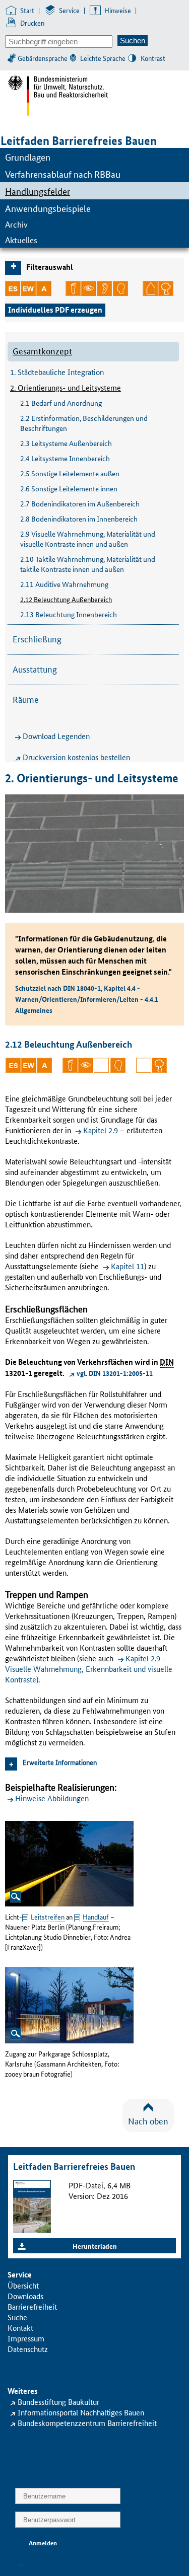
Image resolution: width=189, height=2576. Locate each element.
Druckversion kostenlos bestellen (76, 757)
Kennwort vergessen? (60, 2563)
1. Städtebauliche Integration (57, 372)
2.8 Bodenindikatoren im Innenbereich (79, 519)
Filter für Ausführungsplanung (44, 288)
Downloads (25, 2296)
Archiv (16, 224)
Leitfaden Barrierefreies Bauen (79, 141)
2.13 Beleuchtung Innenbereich (69, 614)
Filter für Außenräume (166, 288)
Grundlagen (28, 157)
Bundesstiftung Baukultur (58, 2402)
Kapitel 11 (128, 1266)
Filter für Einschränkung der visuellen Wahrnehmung (89, 288)
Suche (17, 2317)
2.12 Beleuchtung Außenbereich (66, 599)
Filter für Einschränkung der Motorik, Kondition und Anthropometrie (73, 288)
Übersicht (23, 2285)
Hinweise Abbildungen (52, 1798)
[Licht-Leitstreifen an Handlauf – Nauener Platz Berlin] (69, 1862)
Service (69, 10)
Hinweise (118, 10)
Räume (26, 699)
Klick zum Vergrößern (16, 1897)
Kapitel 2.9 (101, 1130)
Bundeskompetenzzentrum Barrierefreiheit (87, 2423)
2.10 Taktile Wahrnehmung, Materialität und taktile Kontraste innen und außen (88, 564)
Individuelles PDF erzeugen (55, 310)
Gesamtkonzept (42, 350)
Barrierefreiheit (32, 2306)
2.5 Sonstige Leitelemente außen (70, 473)
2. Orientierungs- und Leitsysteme (66, 387)
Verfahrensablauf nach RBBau (63, 174)
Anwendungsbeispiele (48, 208)
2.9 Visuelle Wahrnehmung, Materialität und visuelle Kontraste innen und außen (88, 539)
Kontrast (153, 58)
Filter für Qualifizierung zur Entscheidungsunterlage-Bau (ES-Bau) (13, 288)
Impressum (26, 2338)
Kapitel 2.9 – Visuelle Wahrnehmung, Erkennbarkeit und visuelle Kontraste (89, 1669)
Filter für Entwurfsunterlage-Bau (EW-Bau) (28, 288)
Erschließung (37, 638)
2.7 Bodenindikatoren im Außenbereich (80, 503)
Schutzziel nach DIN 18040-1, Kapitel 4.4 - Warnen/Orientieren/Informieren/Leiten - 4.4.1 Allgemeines (87, 999)
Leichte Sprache (103, 58)
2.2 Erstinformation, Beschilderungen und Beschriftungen (84, 423)
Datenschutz (28, 2349)
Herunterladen (95, 2246)
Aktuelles (21, 240)
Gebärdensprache (43, 58)
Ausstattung (35, 669)
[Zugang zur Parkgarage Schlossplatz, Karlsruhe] (69, 2004)
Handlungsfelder (38, 191)
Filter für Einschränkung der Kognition (120, 288)
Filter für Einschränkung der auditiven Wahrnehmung (104, 288)
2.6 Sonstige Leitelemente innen (69, 488)
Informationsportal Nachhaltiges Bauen (81, 2412)
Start (27, 10)
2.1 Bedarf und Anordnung (61, 403)
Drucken (32, 23)
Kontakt (20, 2328)
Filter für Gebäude (150, 288)
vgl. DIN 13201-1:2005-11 (115, 1373)
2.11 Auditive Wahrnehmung (64, 584)
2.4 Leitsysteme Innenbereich (65, 458)
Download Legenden (56, 736)
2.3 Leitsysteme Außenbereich (66, 443)
